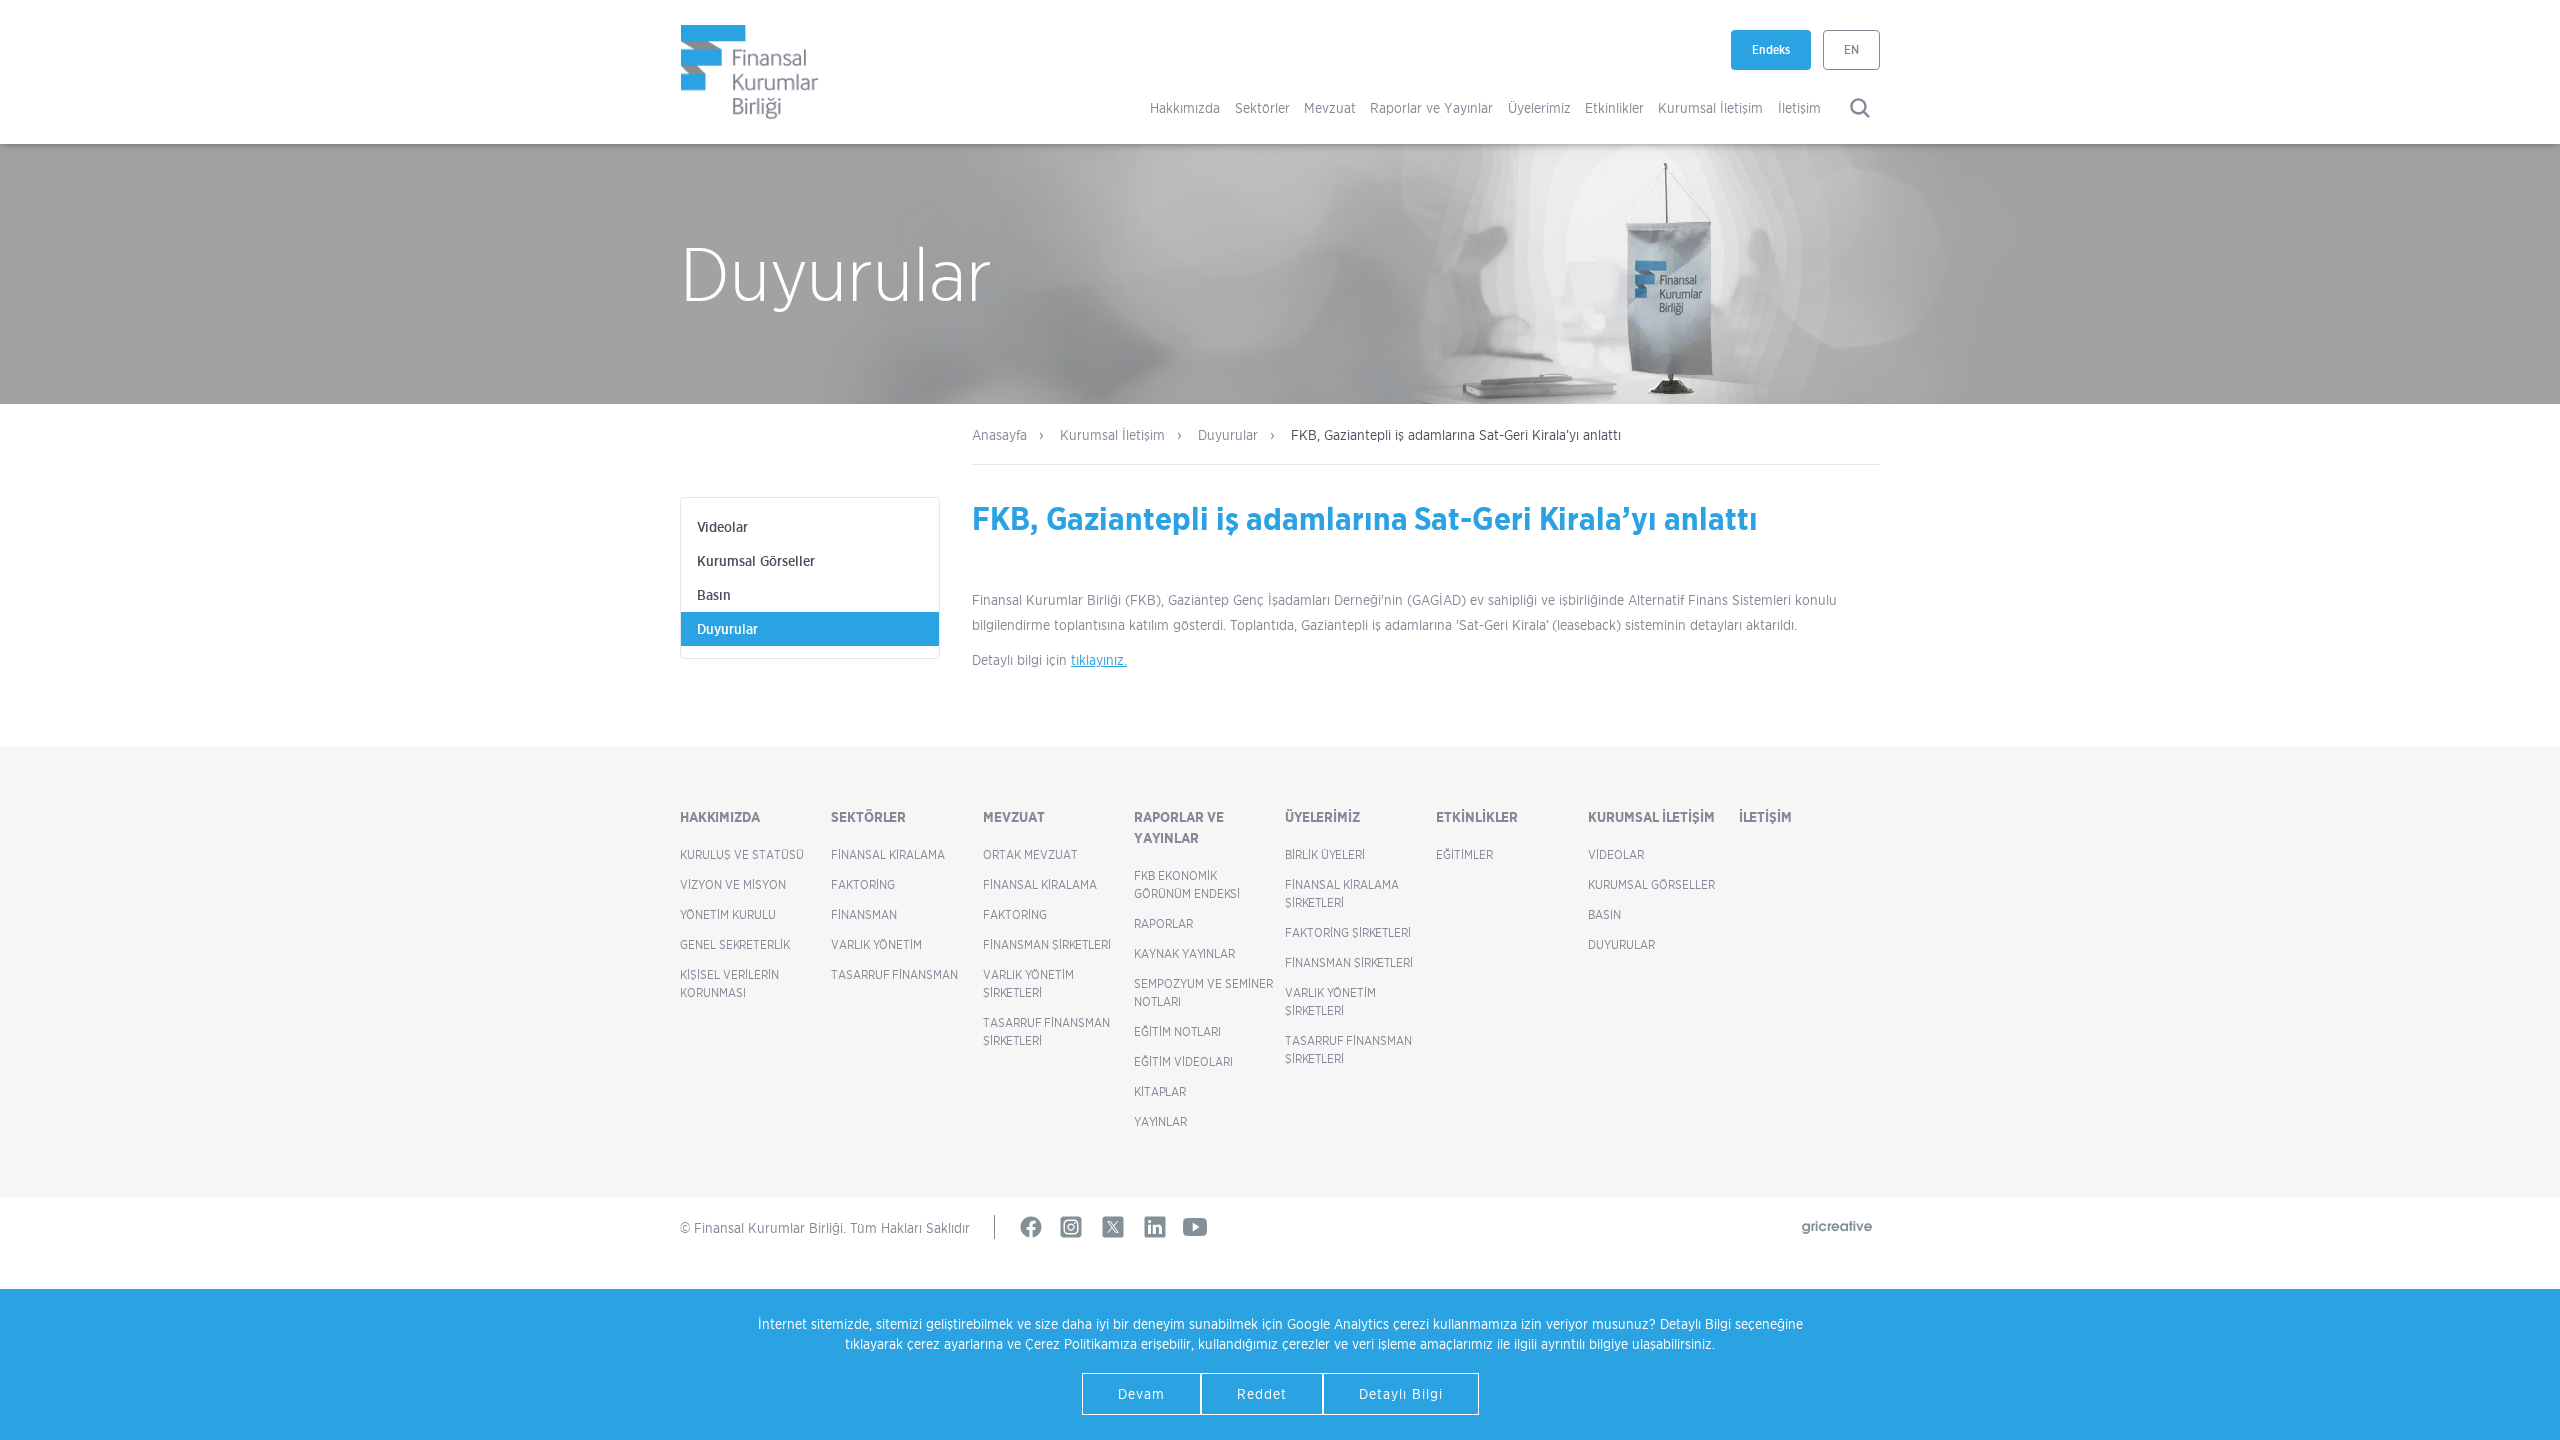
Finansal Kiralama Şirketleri (1342, 893)
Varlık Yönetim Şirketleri (1028, 983)
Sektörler (1262, 107)
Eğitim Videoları (1183, 1061)
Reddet (1262, 1393)
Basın (714, 595)
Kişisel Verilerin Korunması (729, 983)
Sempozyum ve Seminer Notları (1203, 992)
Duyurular (1228, 434)
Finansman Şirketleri (1047, 944)
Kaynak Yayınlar (1184, 953)
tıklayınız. (1099, 659)
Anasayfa (999, 434)
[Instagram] (1071, 1227)
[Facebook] (1031, 1227)
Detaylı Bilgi (1401, 1393)
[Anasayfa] (750, 72)
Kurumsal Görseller (756, 561)
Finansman (864, 914)
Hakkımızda (1185, 107)
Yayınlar (1160, 1121)
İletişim (1799, 107)
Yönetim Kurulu (728, 914)
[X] (1113, 1227)
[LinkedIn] (1155, 1227)
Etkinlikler (1614, 107)
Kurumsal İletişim (1710, 107)
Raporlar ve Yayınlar (1431, 107)
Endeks (1781, 56)
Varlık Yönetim (876, 944)
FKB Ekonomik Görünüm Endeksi (1187, 884)
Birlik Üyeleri (1325, 854)
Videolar (722, 527)
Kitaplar (1160, 1091)
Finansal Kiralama (888, 854)
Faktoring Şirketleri (1348, 932)
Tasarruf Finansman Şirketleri (1046, 1031)
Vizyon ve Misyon (733, 884)
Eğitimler (1464, 854)
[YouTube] (1195, 1227)
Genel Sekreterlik (735, 944)
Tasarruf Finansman (894, 974)
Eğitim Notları (1177, 1031)
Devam (1141, 1393)
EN (1851, 49)
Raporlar (1163, 923)
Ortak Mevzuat (1030, 854)
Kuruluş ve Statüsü (742, 854)
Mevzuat (1330, 107)
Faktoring (863, 884)
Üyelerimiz (1539, 107)
